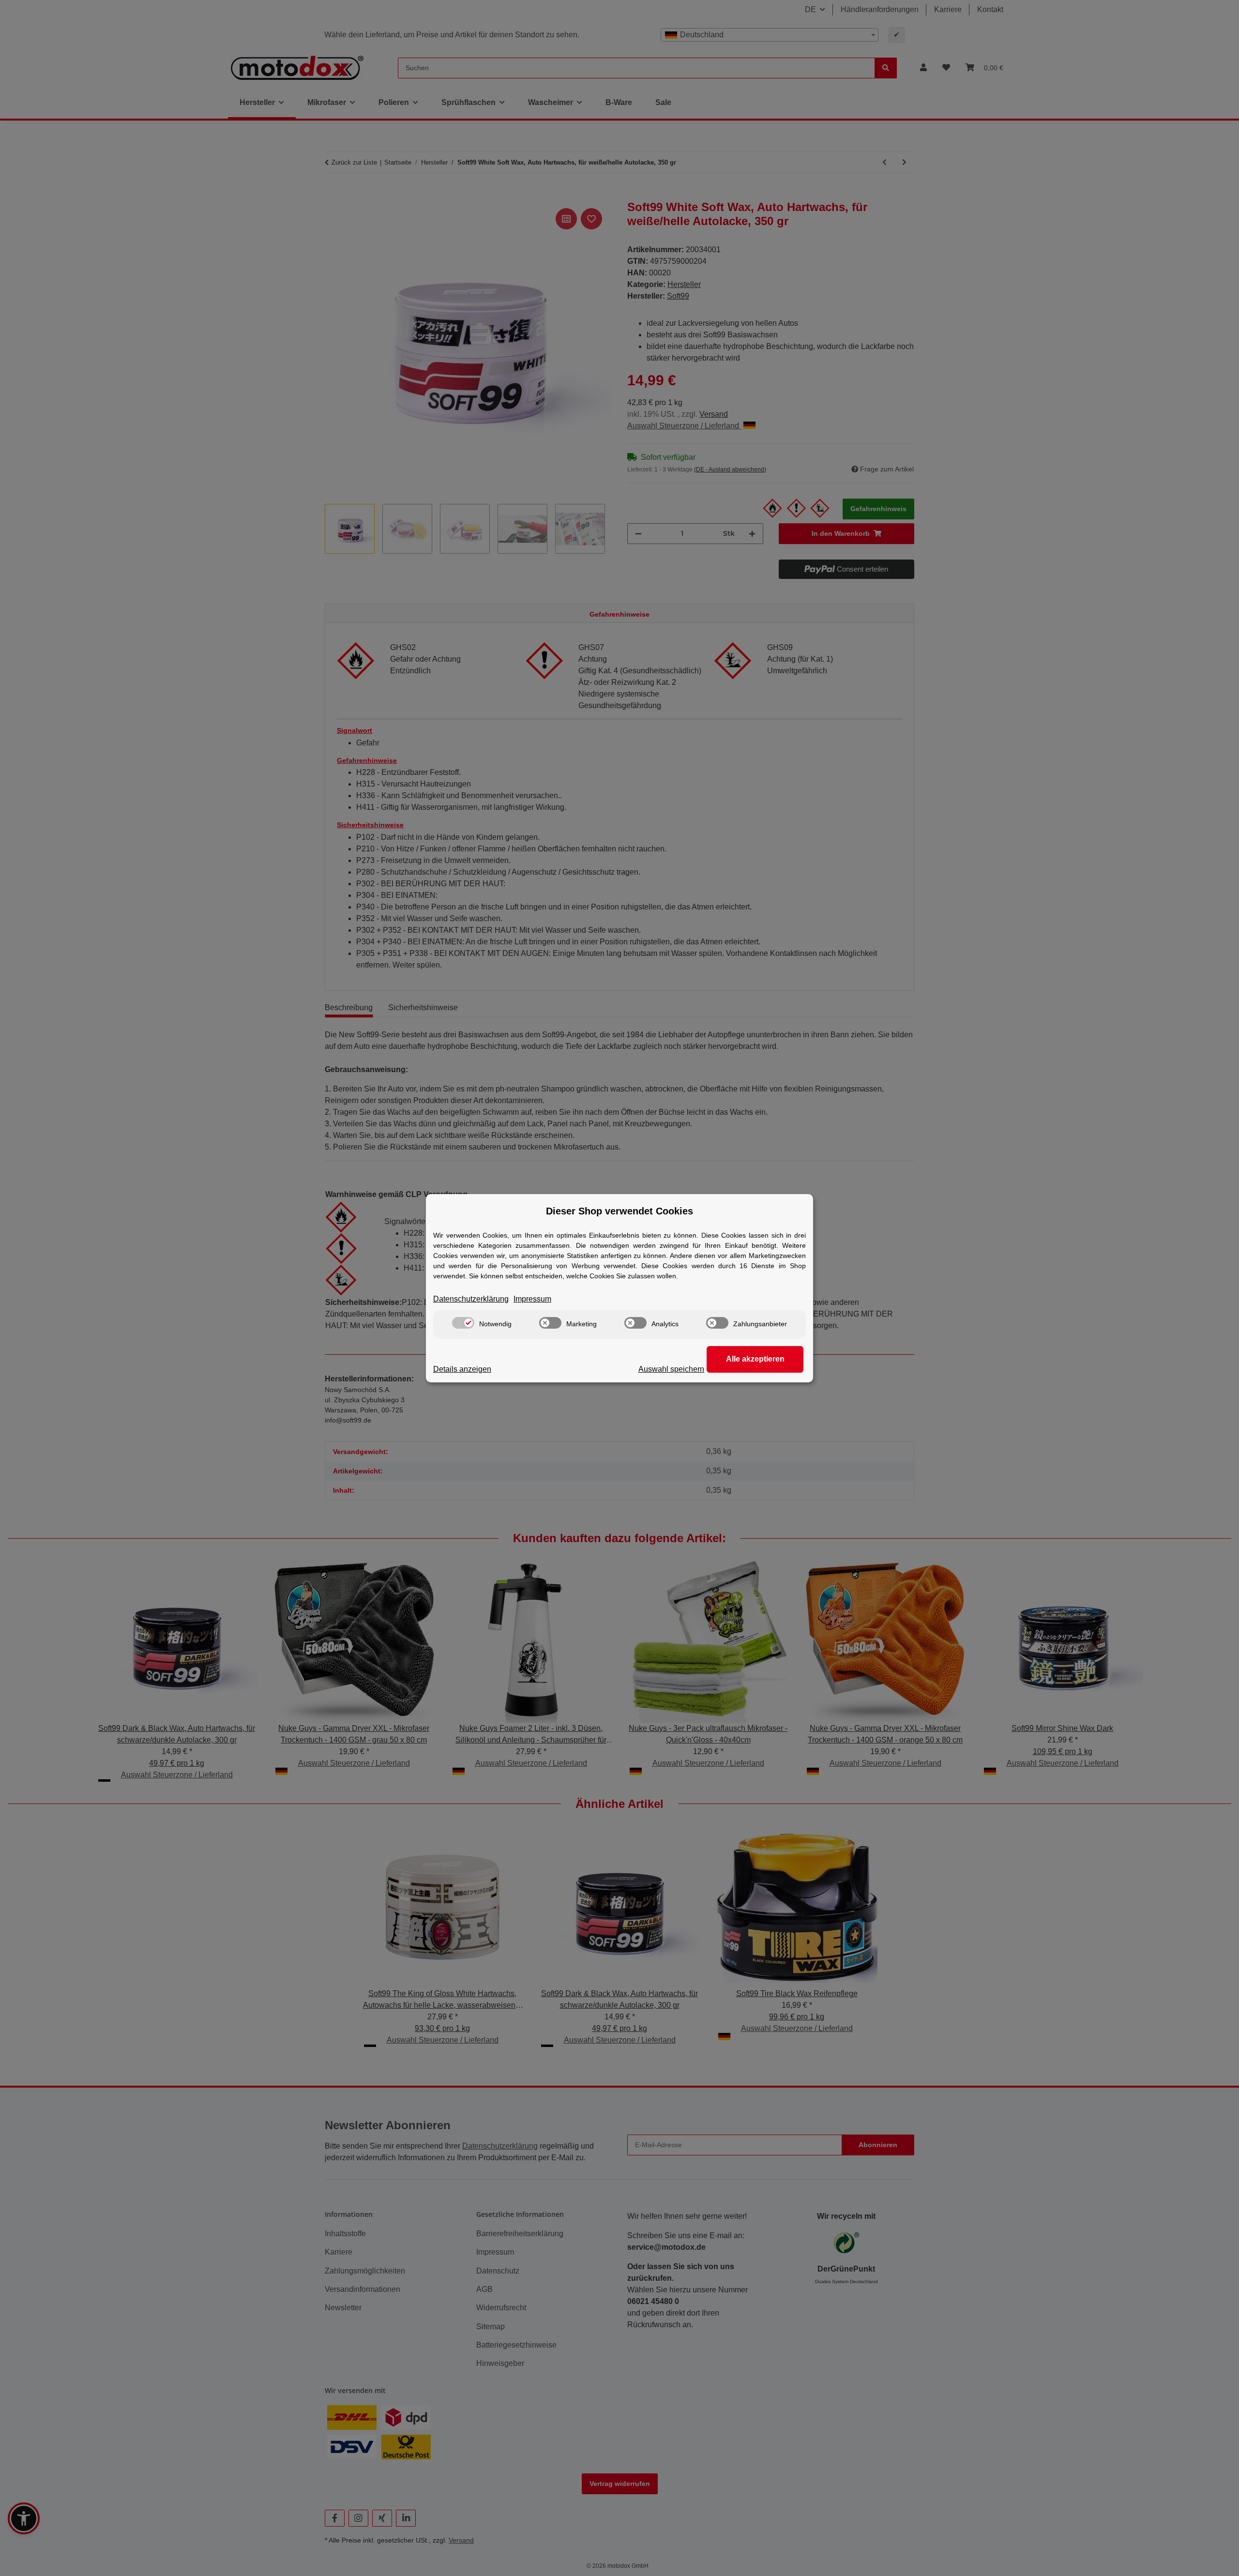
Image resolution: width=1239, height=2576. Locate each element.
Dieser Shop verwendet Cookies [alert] (619, 1211)
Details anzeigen (462, 1369)
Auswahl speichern (671, 1369)
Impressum (532, 1299)
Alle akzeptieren (755, 1359)
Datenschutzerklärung (471, 1299)
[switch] (463, 1323)
